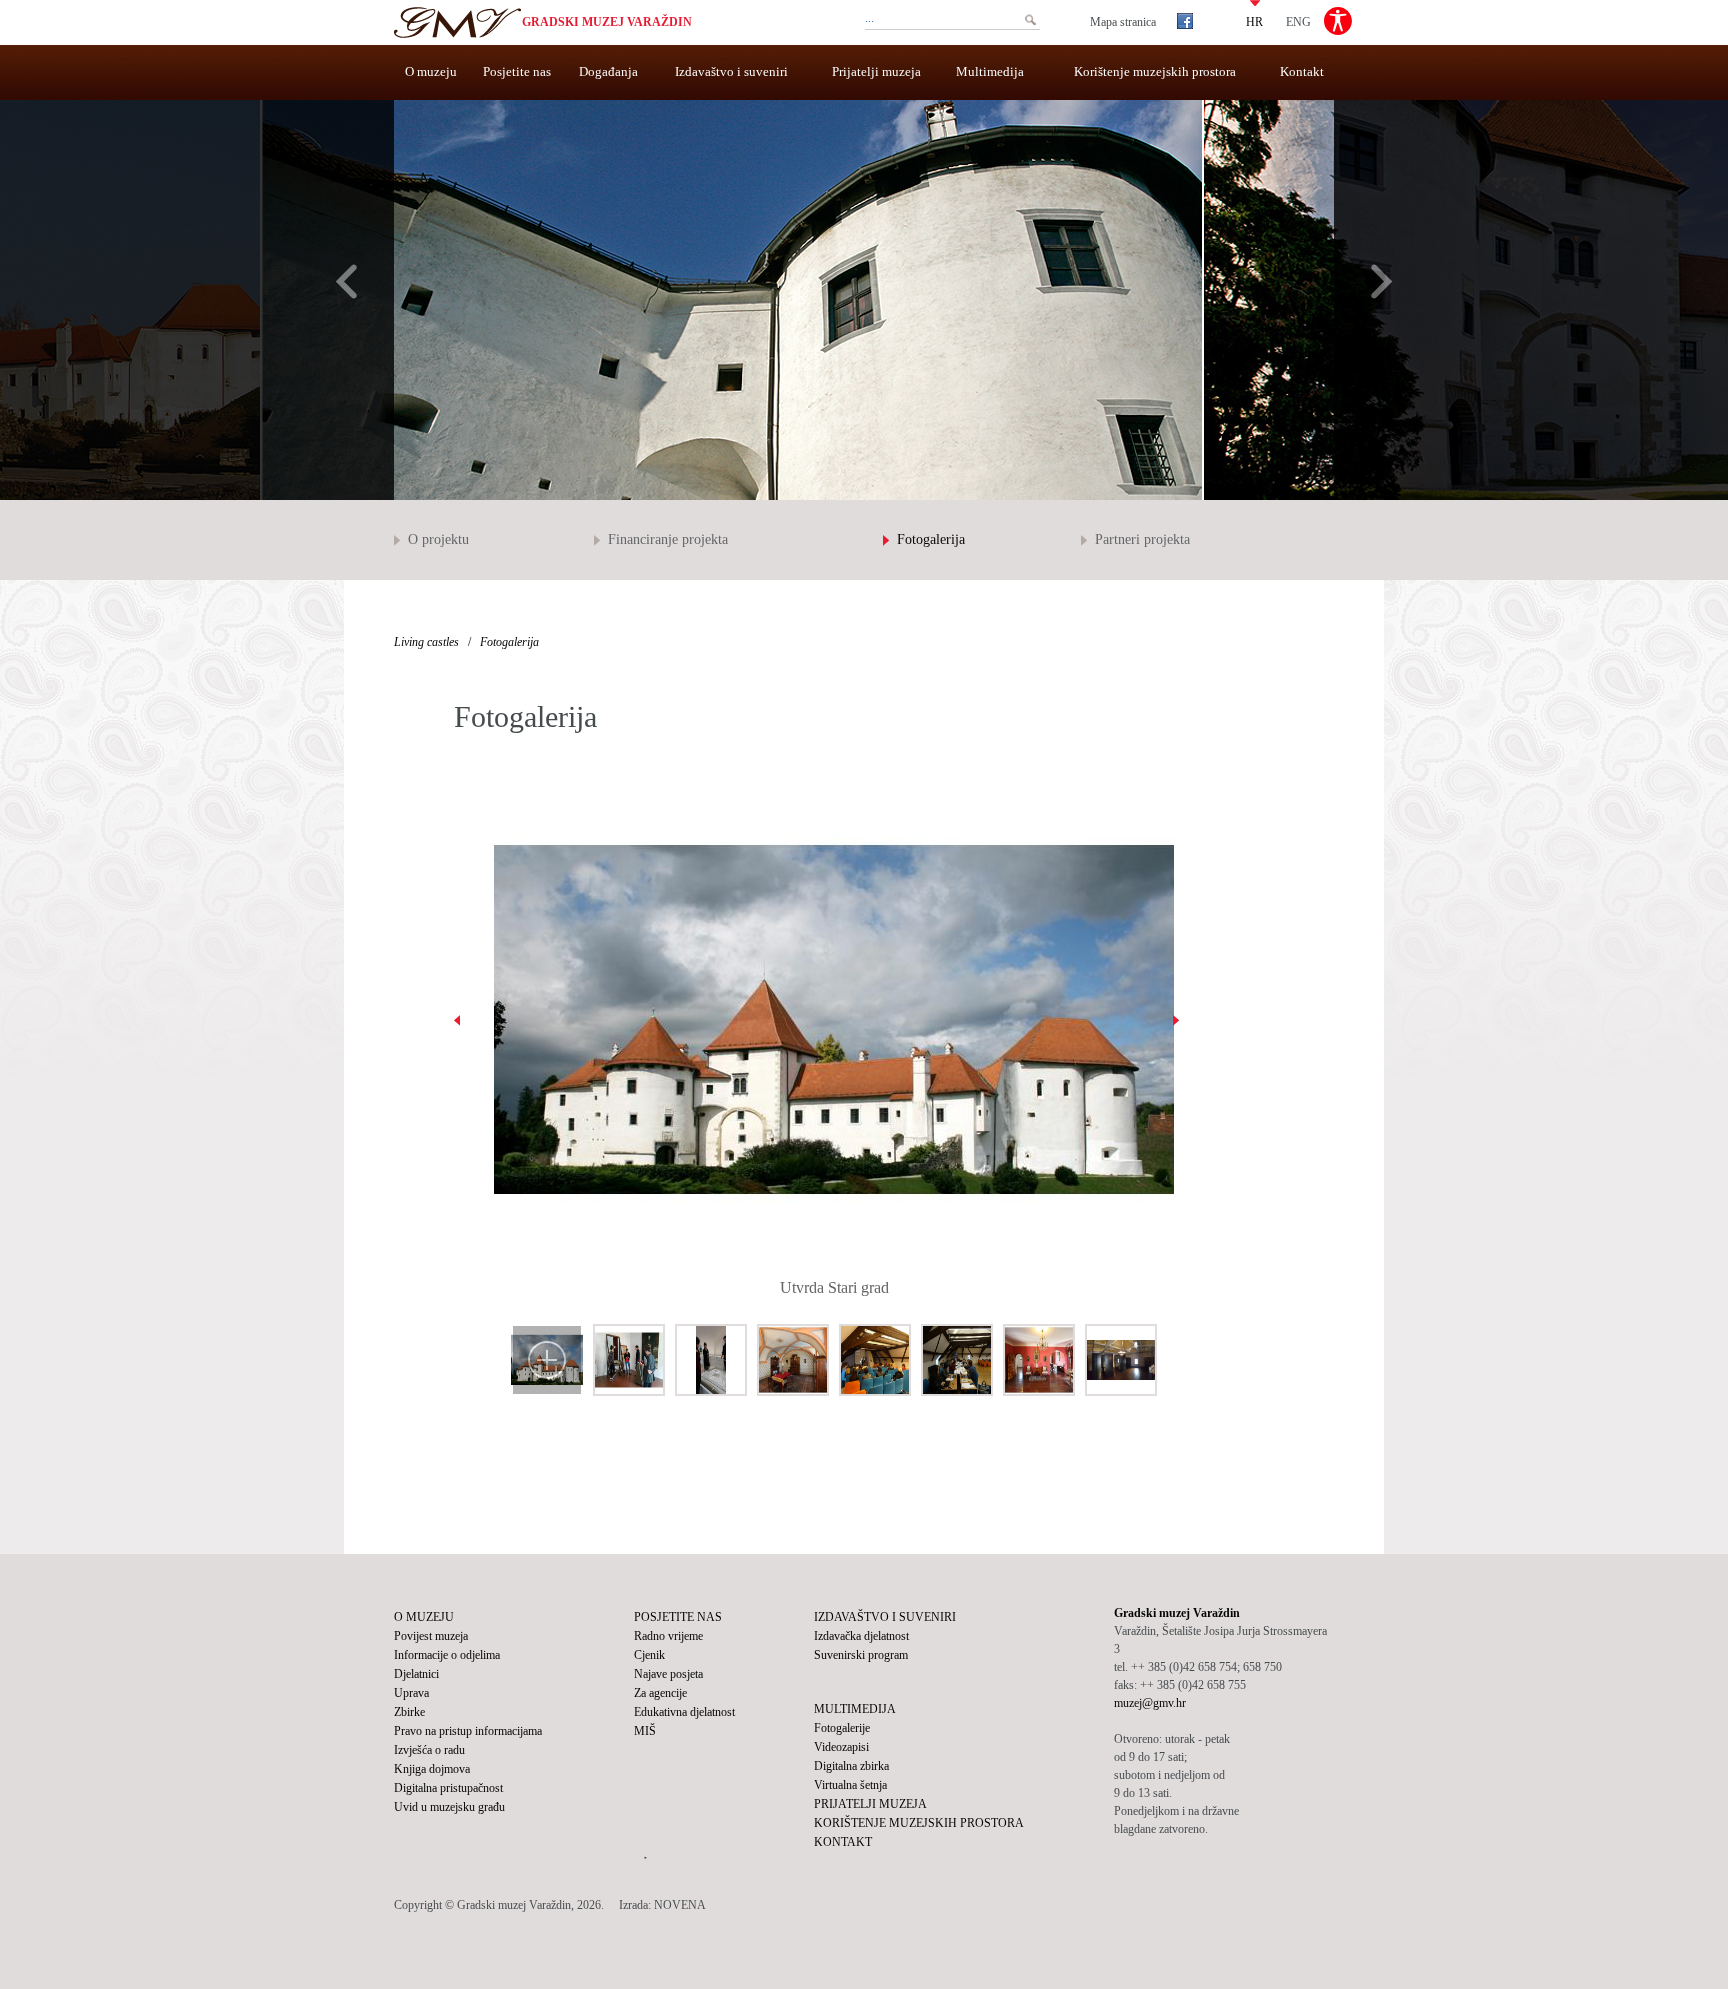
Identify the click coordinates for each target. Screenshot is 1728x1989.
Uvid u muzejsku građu (449, 1807)
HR (1254, 21)
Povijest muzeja (431, 1636)
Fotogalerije (842, 1728)
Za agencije (660, 1693)
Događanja (608, 71)
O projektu (438, 539)
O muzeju (431, 71)
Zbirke (409, 1712)
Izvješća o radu (429, 1750)
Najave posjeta (668, 1674)
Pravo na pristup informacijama (468, 1731)
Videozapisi (841, 1747)
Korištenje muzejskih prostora (1155, 71)
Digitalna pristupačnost (448, 1788)
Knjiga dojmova (432, 1769)
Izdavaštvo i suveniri (731, 71)
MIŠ (645, 1731)
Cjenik (649, 1655)
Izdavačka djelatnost (861, 1636)
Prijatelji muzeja (876, 71)
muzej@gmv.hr (1150, 1703)
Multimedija (990, 71)
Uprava (411, 1693)
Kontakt (1302, 71)
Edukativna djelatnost (684, 1712)
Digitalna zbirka (851, 1766)
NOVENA (680, 1905)
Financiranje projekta (668, 539)
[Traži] (1030, 20)
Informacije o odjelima (447, 1655)
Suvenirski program (861, 1655)
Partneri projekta (1142, 539)
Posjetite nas (517, 71)
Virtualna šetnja (850, 1785)
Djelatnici (416, 1674)
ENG (1298, 21)
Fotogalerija (931, 539)
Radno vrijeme (668, 1636)
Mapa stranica (1123, 22)
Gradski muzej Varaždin (607, 22)
